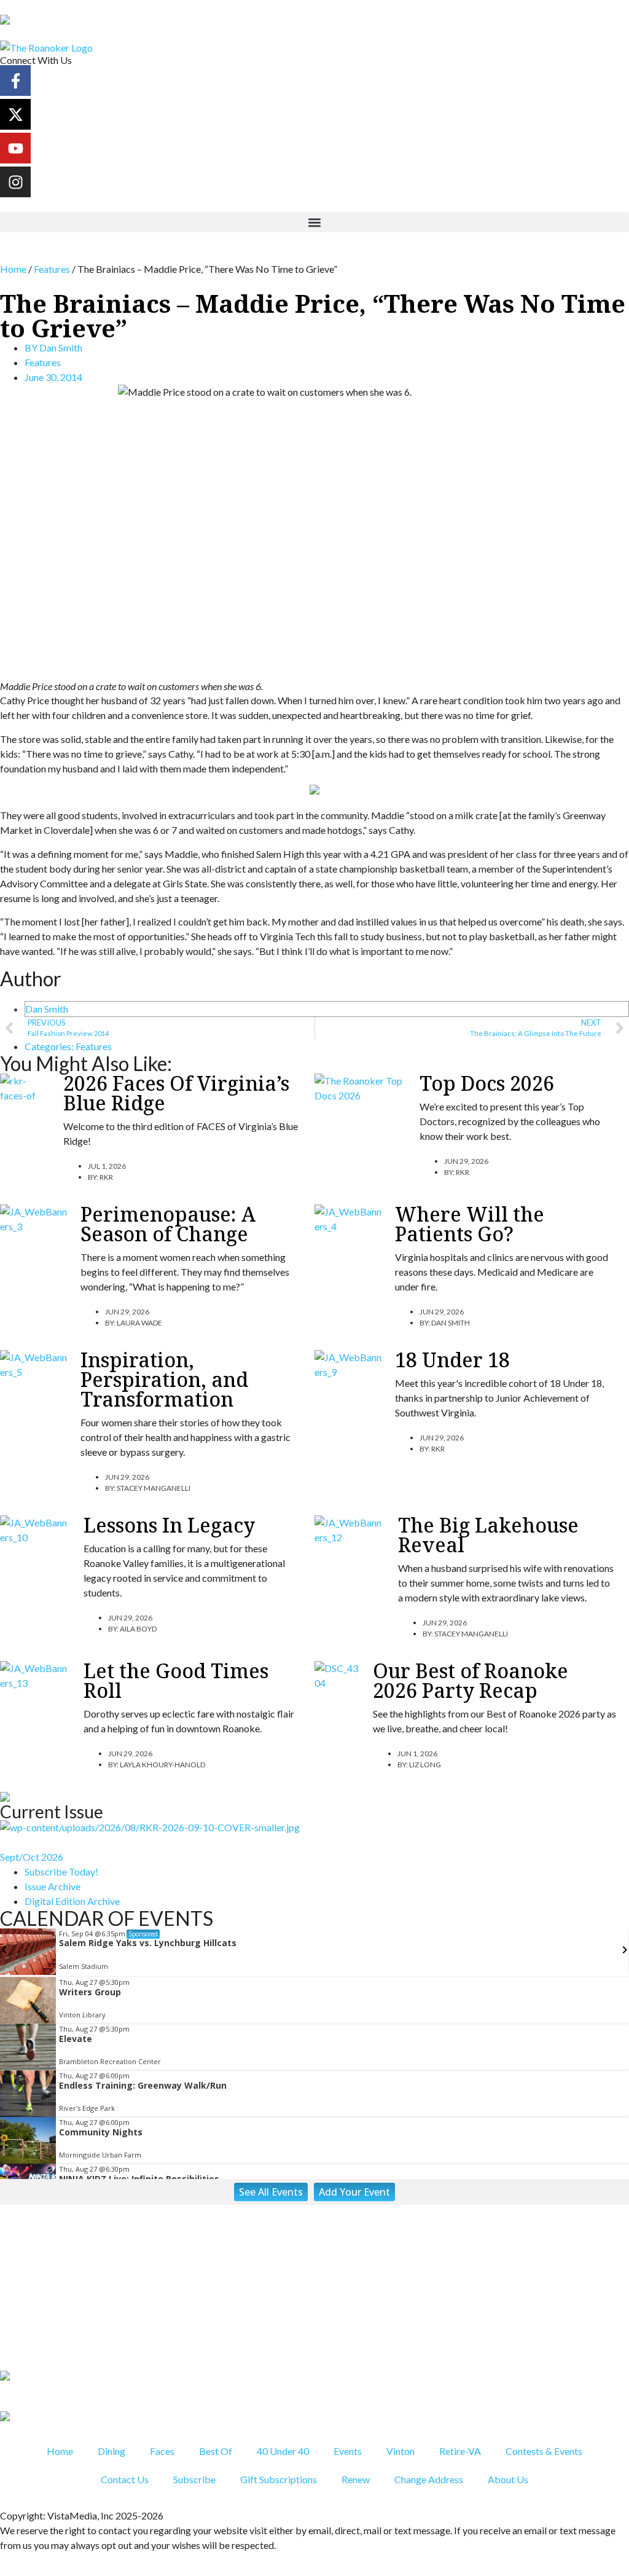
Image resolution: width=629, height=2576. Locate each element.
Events (348, 2451)
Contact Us (125, 2479)
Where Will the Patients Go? (470, 1224)
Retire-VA (460, 2451)
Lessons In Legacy (169, 1525)
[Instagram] (15, 182)
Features (52, 269)
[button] (314, 222)
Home (13, 269)
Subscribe (194, 2479)
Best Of (216, 2451)
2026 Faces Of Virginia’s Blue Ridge (176, 1093)
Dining (111, 2451)
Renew (356, 2479)
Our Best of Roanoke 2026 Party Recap (471, 1680)
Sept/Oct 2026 (32, 1857)
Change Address (429, 2479)
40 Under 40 (283, 2451)
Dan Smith (47, 1009)
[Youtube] (15, 148)
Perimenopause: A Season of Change (168, 1224)
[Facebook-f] (15, 80)
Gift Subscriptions (279, 2479)
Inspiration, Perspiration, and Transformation (164, 1379)
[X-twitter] (15, 114)
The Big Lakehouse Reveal (488, 1535)
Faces (162, 2451)
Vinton (400, 2451)
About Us (508, 2479)
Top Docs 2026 (487, 1083)
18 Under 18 (452, 1360)
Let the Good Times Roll (176, 1680)
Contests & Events (544, 2451)
